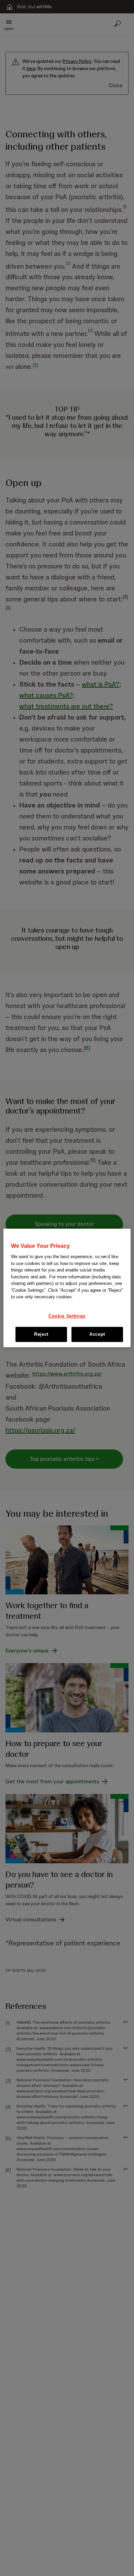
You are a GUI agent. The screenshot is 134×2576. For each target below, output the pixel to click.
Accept (97, 1335)
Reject (41, 1335)
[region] (67, 1288)
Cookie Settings (67, 1316)
